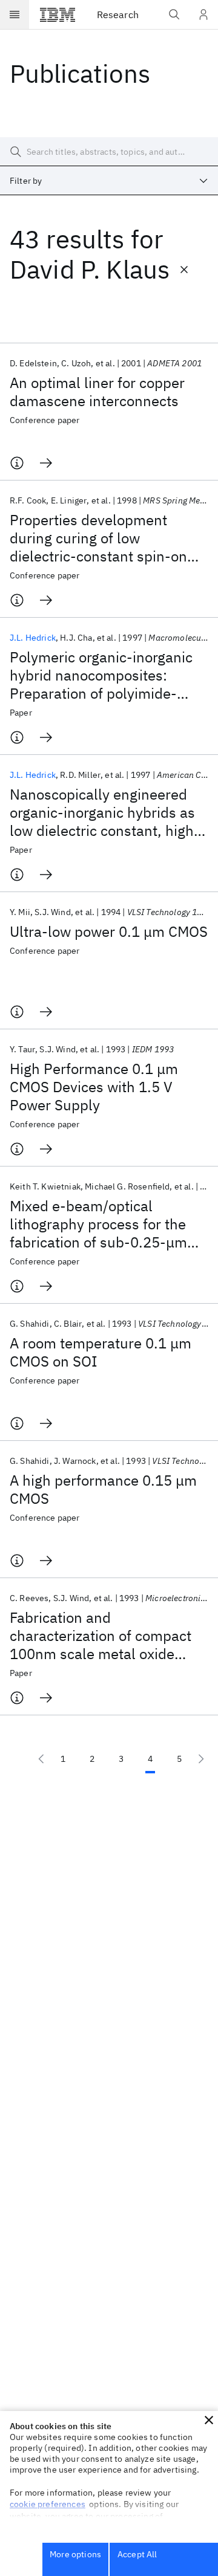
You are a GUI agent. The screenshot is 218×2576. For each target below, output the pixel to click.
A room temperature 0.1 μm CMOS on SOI (101, 1352)
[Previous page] (41, 1759)
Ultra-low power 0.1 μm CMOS (109, 931)
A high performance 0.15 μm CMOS (103, 1489)
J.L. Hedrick (33, 638)
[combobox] (109, 181)
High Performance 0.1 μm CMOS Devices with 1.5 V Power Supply (94, 1087)
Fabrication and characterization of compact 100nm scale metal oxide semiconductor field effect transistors (101, 1636)
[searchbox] (109, 152)
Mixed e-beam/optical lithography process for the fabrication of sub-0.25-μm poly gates (98, 1224)
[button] (209, 2420)
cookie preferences (48, 2504)
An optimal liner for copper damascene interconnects (97, 392)
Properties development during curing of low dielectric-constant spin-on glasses (98, 538)
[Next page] (201, 1759)
